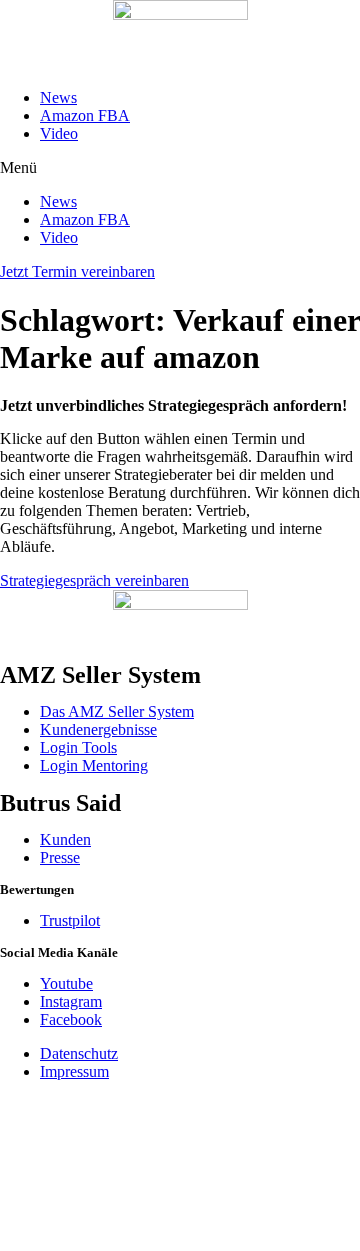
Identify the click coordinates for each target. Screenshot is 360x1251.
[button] (180, 168)
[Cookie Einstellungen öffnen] (150, 1241)
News (58, 97)
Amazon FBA (85, 115)
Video (59, 133)
